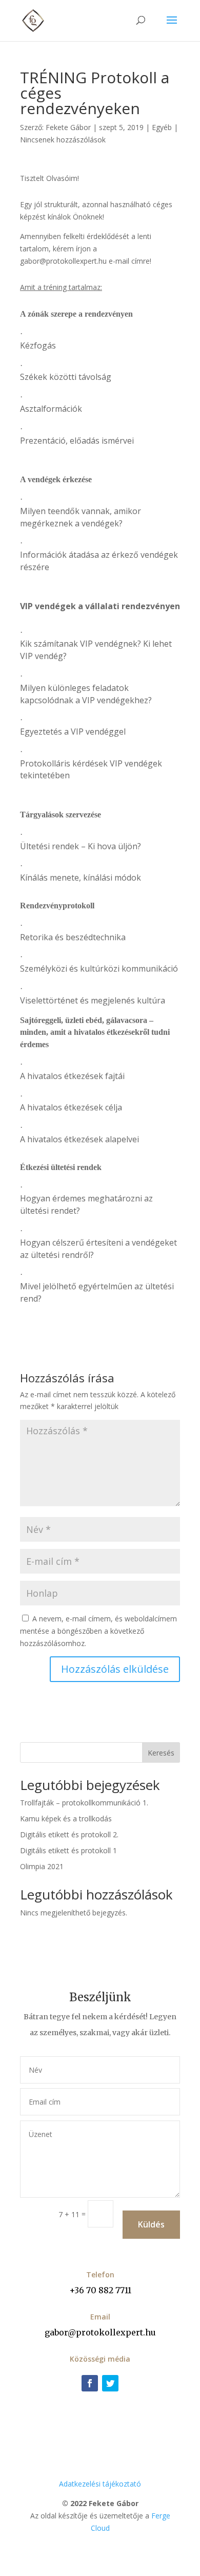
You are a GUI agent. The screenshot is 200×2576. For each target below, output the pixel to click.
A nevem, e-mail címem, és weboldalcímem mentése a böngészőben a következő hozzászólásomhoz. (98, 1631)
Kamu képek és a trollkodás (66, 1819)
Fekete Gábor (68, 127)
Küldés (151, 2224)
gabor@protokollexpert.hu (100, 2332)
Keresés (161, 1753)
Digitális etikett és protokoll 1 (68, 1850)
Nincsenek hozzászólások (63, 140)
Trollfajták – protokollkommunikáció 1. (84, 1803)
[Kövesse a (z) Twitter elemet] (110, 2383)
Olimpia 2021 (42, 1866)
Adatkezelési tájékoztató (100, 2484)
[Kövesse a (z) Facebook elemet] (90, 2383)
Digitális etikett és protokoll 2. (69, 1834)
